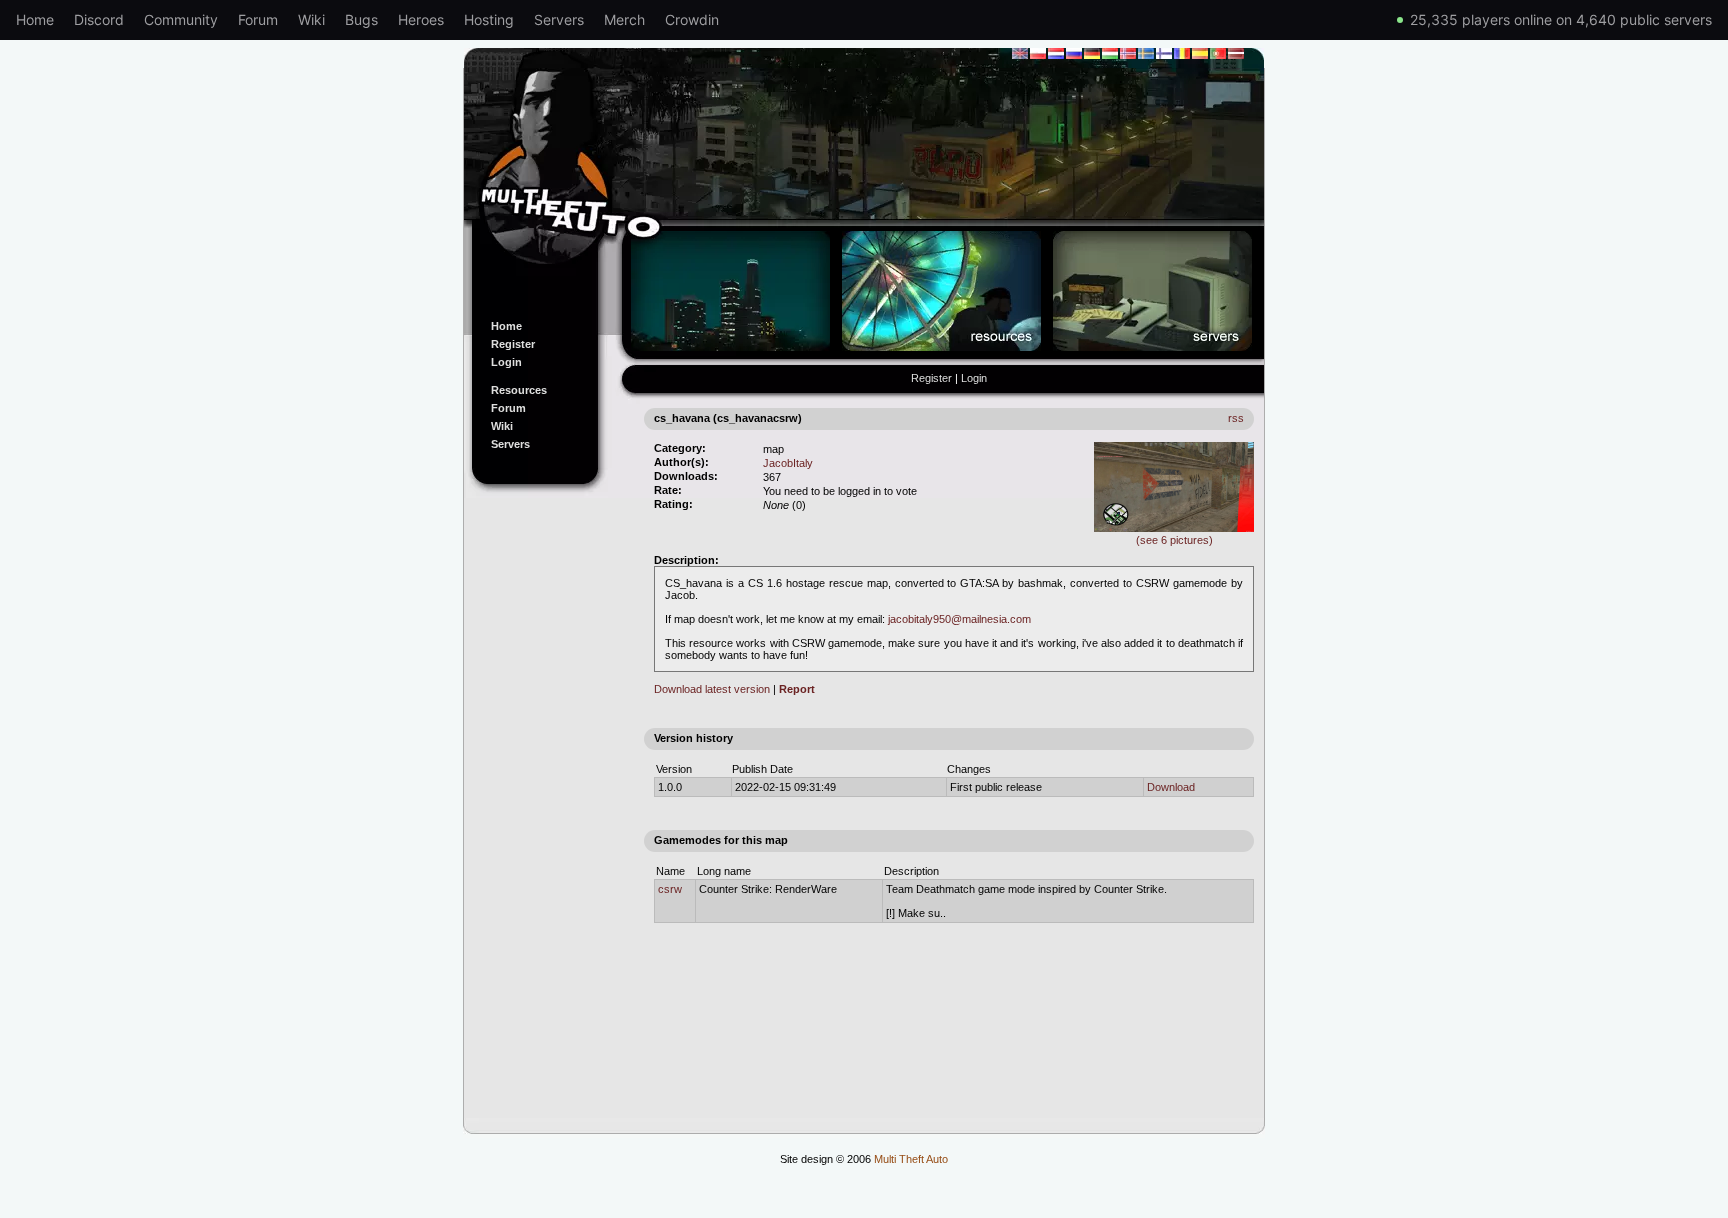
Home (35, 19)
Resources (519, 390)
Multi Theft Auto (911, 1159)
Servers (559, 19)
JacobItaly (788, 463)
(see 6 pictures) (1174, 540)
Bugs (361, 19)
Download (1171, 787)
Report (797, 689)
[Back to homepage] (864, 173)
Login (506, 362)
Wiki (311, 19)
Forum (258, 19)
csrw (670, 889)
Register (513, 344)
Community (181, 19)
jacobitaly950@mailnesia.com (959, 619)
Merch (624, 19)
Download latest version (712, 689)
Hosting (489, 19)
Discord (99, 19)
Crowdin (692, 19)
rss (1236, 418)
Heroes (421, 19)
